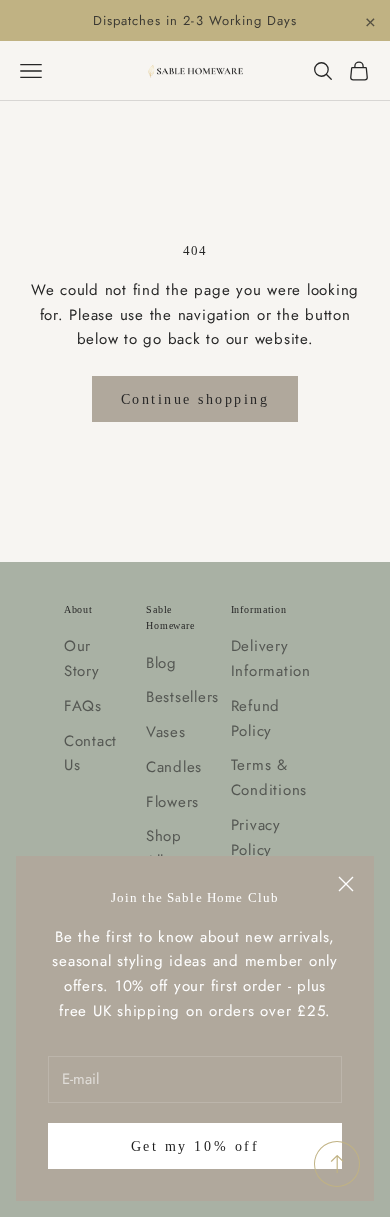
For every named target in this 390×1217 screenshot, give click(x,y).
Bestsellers (182, 697)
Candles (174, 767)
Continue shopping (195, 399)
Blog (161, 663)
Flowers (172, 802)
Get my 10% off (195, 1146)
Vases (166, 732)
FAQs (83, 706)
